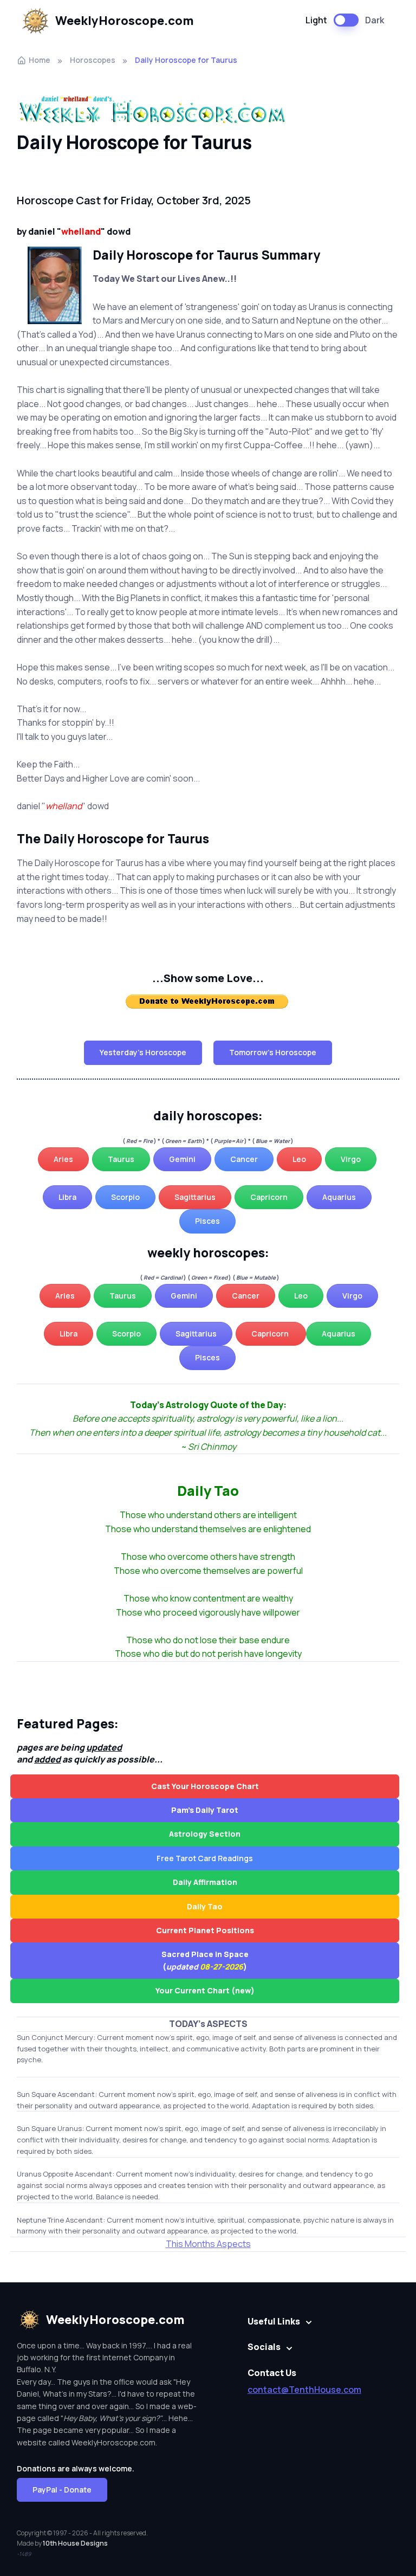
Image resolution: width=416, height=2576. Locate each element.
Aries (63, 1159)
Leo (299, 1159)
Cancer (244, 1159)
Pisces (207, 1221)
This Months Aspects (208, 2244)
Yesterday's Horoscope (143, 1052)
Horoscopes (93, 60)
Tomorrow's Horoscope (273, 1052)
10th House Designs (75, 2543)
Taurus (121, 1159)
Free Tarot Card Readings (205, 1858)
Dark (375, 20)
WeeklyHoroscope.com (125, 21)
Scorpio (125, 1197)
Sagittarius (195, 1197)
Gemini (182, 1159)
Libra (67, 1197)
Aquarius (339, 1197)
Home (40, 60)
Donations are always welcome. (76, 2468)
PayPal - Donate (62, 2490)
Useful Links (274, 2321)
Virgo (351, 1159)
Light (316, 20)
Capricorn (269, 1197)
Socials (264, 2347)
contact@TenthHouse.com (304, 2390)
